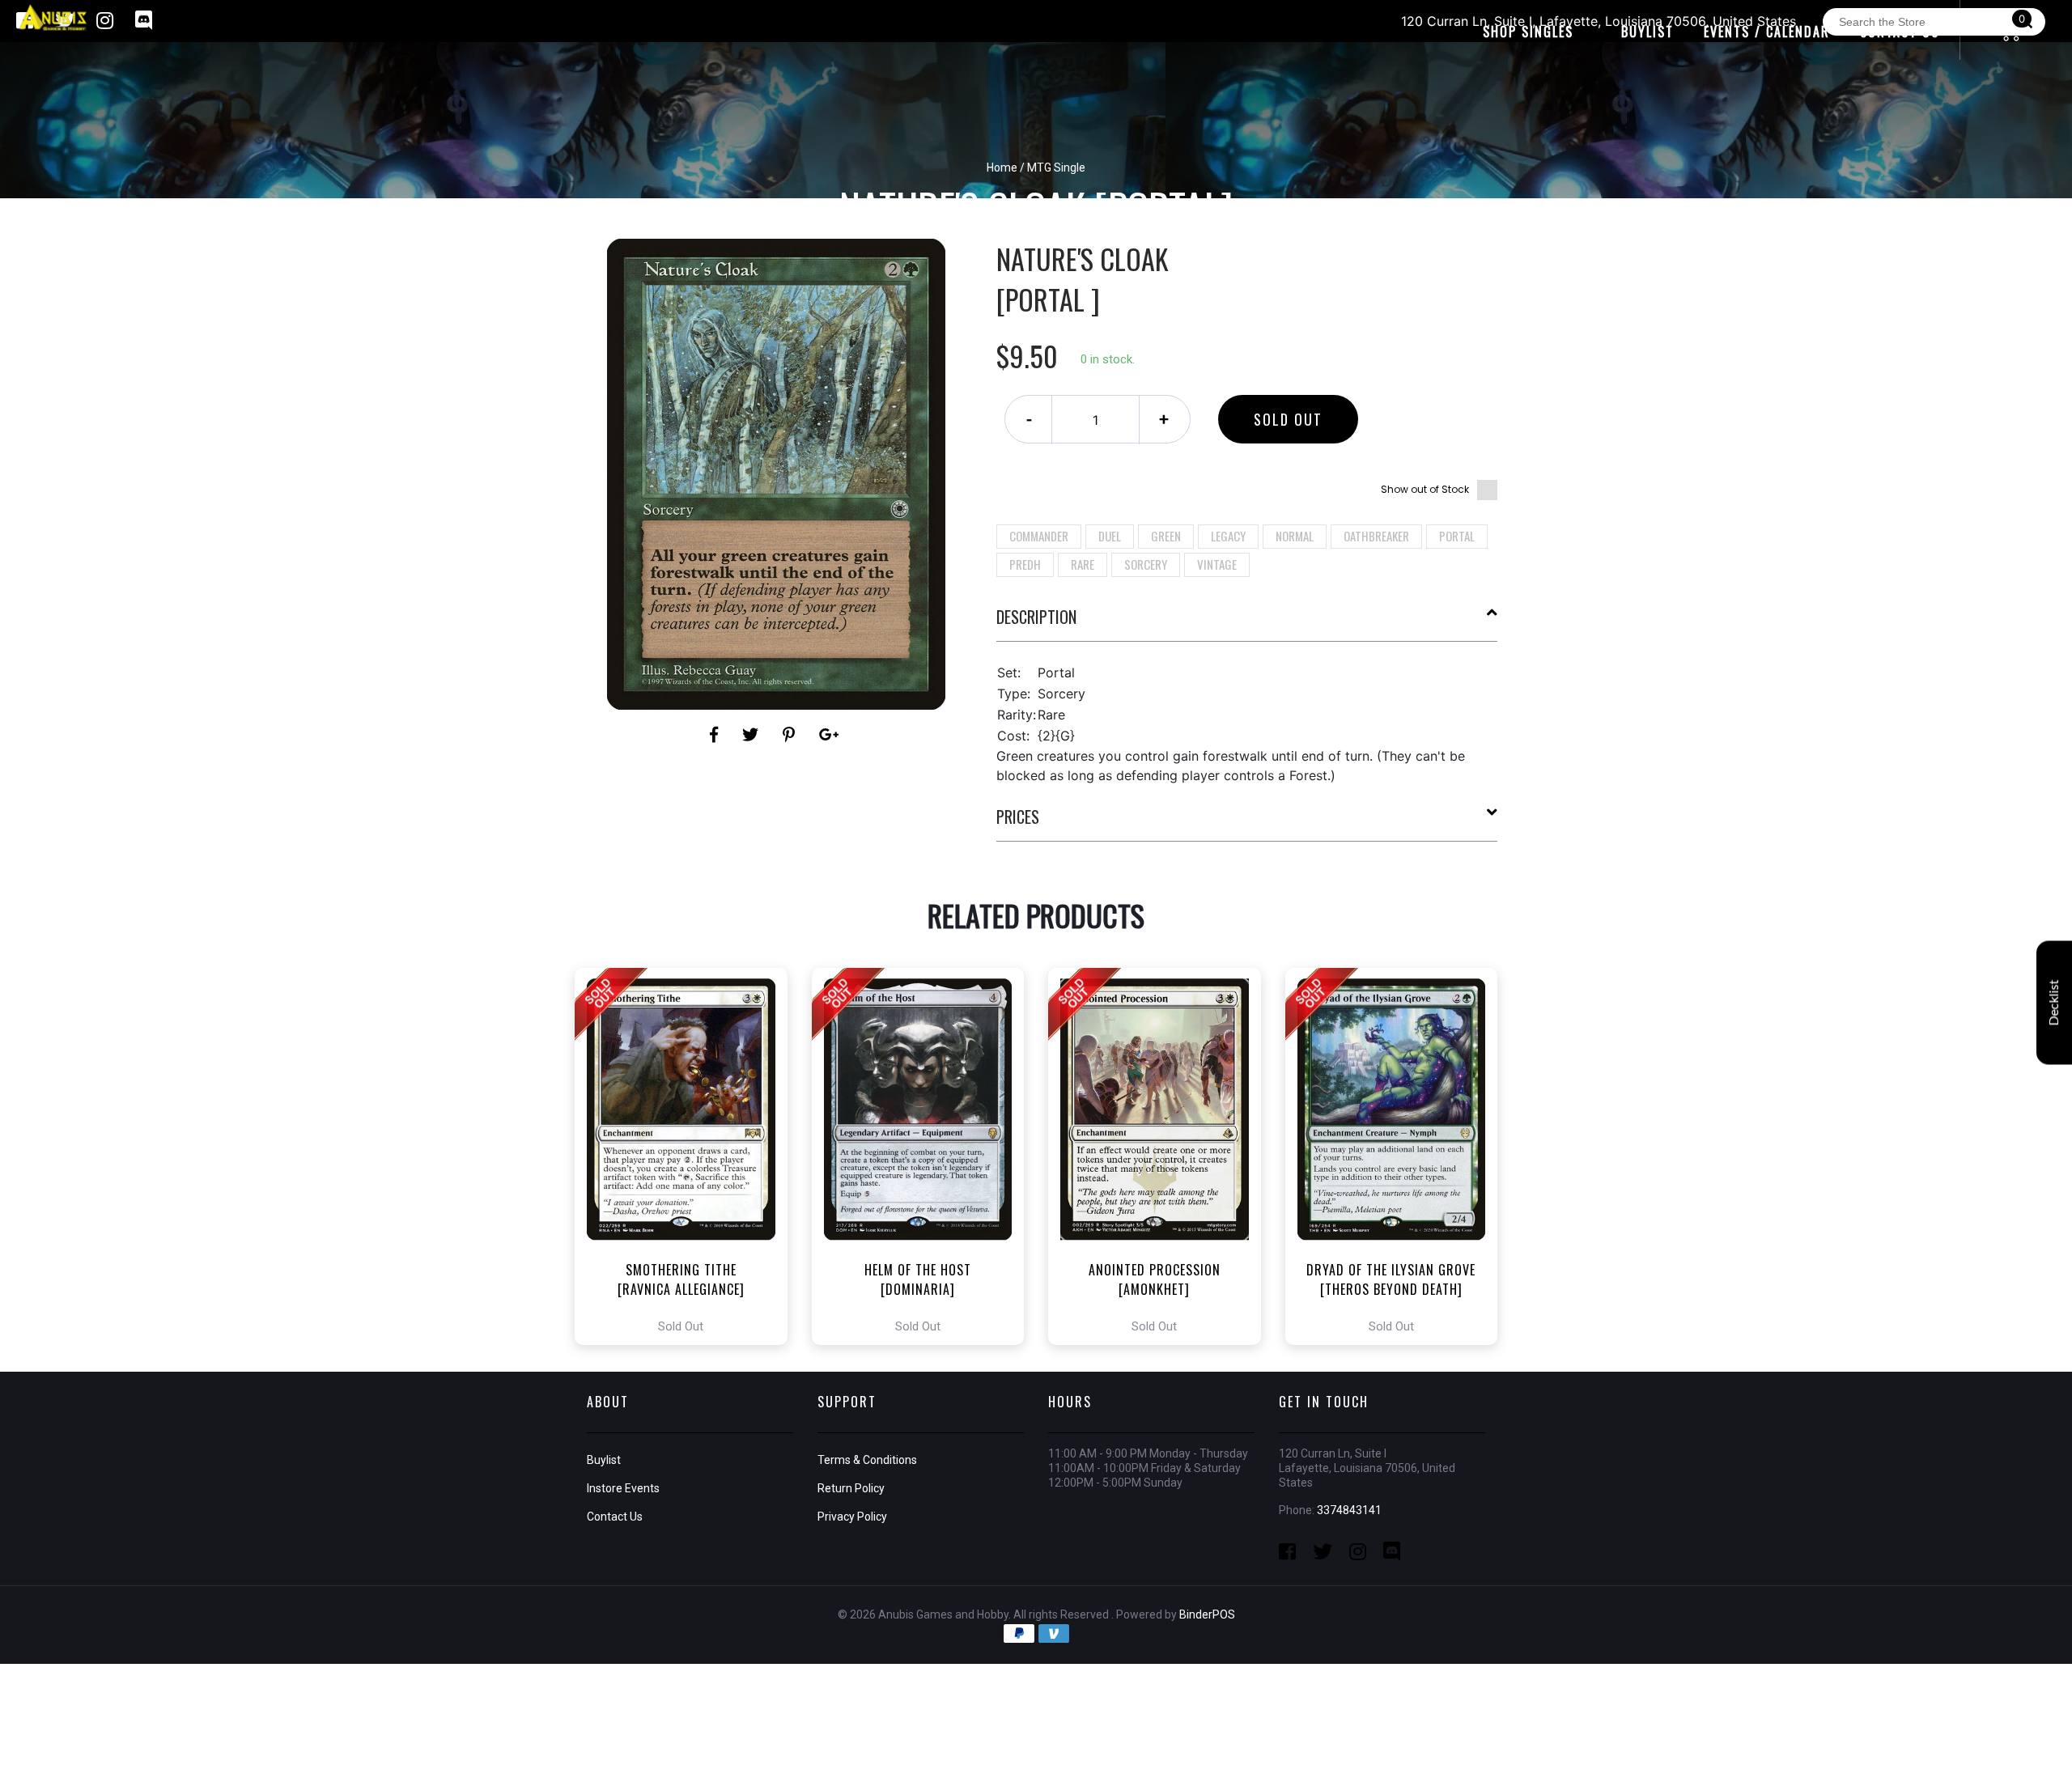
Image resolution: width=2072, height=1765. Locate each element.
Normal (1295, 536)
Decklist (2054, 1002)
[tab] (1247, 623)
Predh (1025, 564)
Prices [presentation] (1018, 817)
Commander (1039, 536)
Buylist (604, 1460)
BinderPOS (1207, 1614)
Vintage (1217, 564)
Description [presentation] (1036, 617)
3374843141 (1349, 1510)
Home (1002, 168)
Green (1166, 536)
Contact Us (615, 1517)
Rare (1083, 564)
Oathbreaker (1376, 536)
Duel (1110, 536)
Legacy (1228, 536)
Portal (1457, 536)
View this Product (688, 1156)
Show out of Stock (1425, 489)
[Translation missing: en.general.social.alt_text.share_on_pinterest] (791, 735)
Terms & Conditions (867, 1460)
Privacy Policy (852, 1517)
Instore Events (623, 1488)
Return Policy (851, 1488)
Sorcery (1146, 564)
